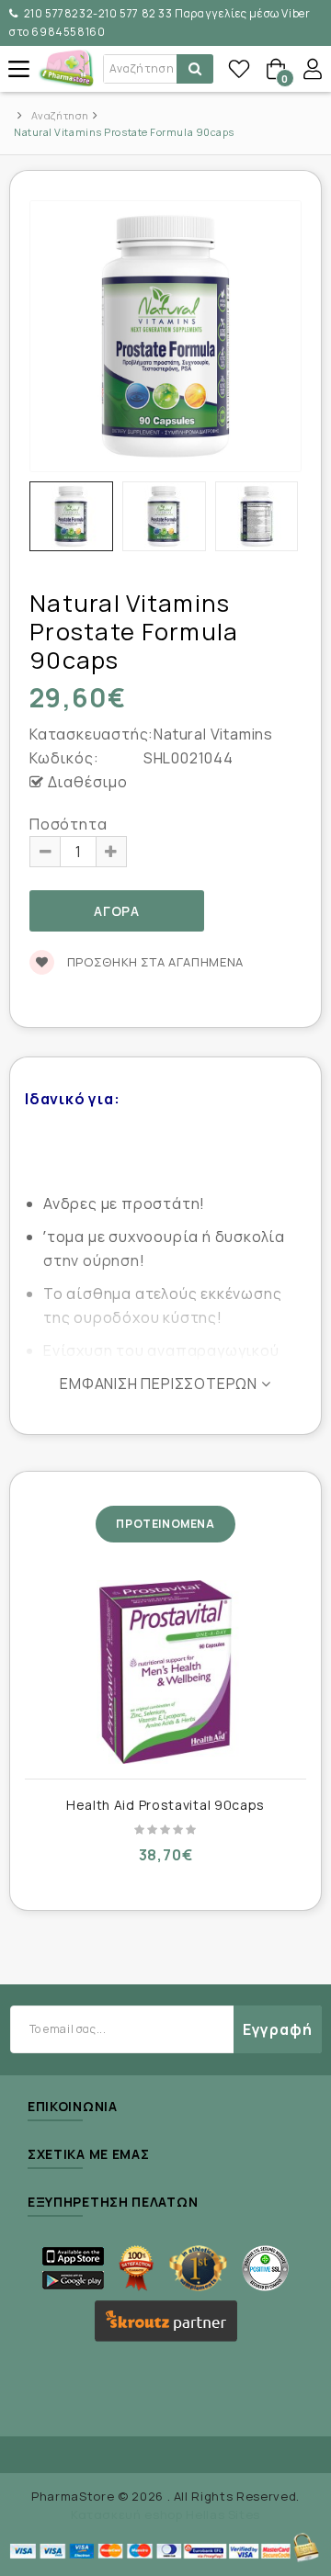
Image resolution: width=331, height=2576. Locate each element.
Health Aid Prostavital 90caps (165, 1805)
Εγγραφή (278, 2029)
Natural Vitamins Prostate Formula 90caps (124, 132)
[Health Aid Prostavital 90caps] (165, 1672)
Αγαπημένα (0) (239, 69)
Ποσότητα (68, 824)
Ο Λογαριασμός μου (313, 69)
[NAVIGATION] (18, 69)
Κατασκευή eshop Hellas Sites (165, 2514)
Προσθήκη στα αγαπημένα (154, 962)
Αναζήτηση (60, 115)
